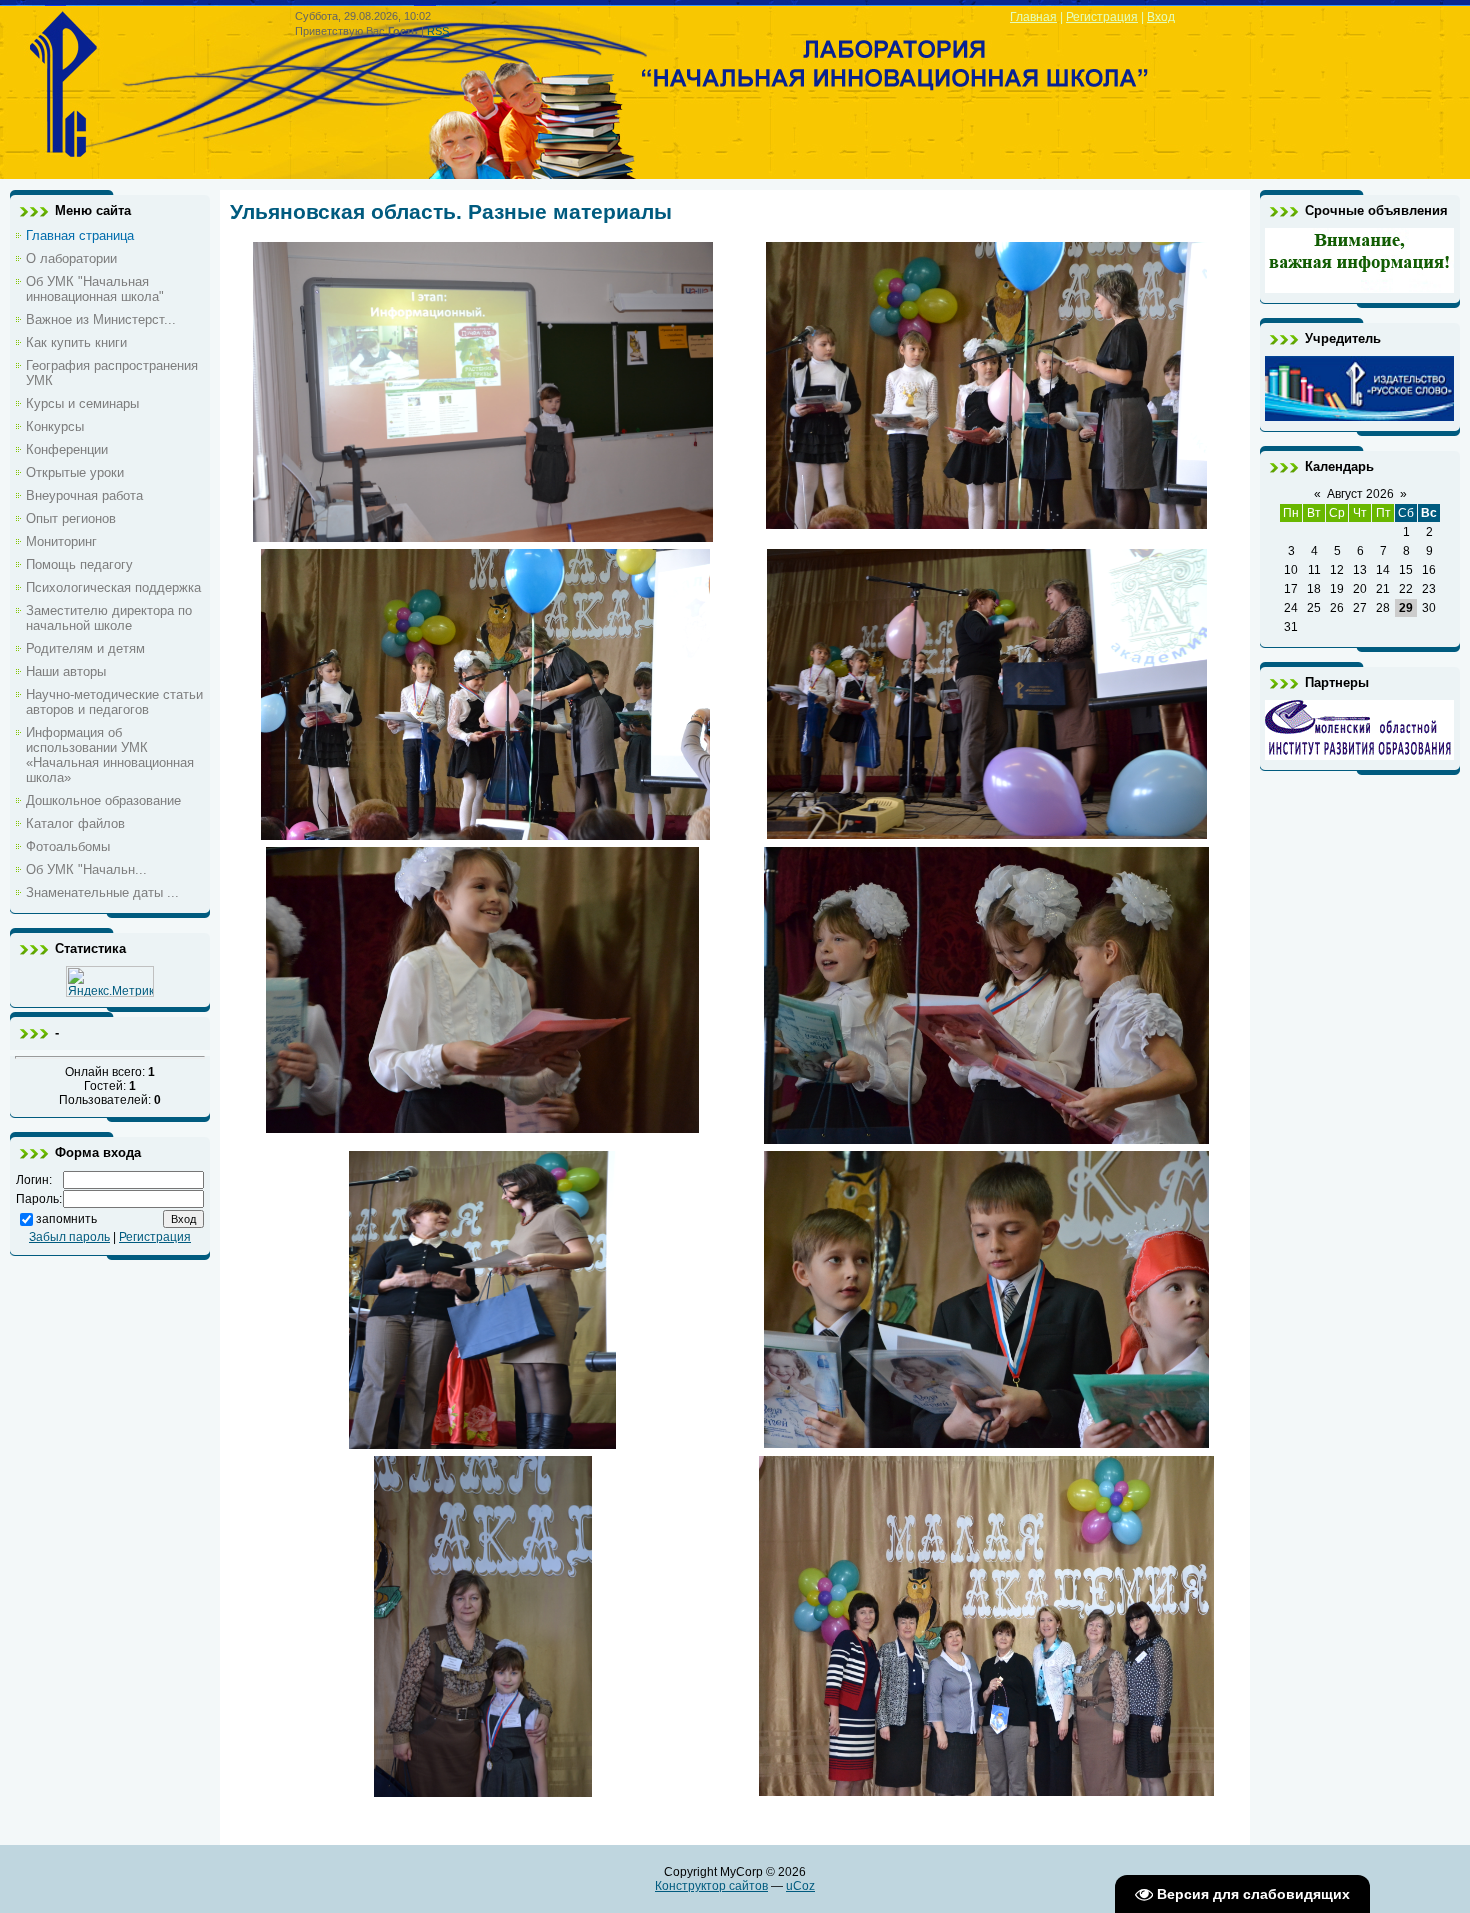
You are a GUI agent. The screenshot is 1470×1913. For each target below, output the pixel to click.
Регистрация (1102, 17)
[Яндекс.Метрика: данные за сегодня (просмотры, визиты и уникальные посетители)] (110, 981)
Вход (1161, 17)
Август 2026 (1360, 494)
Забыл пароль (69, 1237)
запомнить (66, 1219)
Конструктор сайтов (711, 1886)
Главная (1033, 17)
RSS (438, 31)
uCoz (800, 1886)
